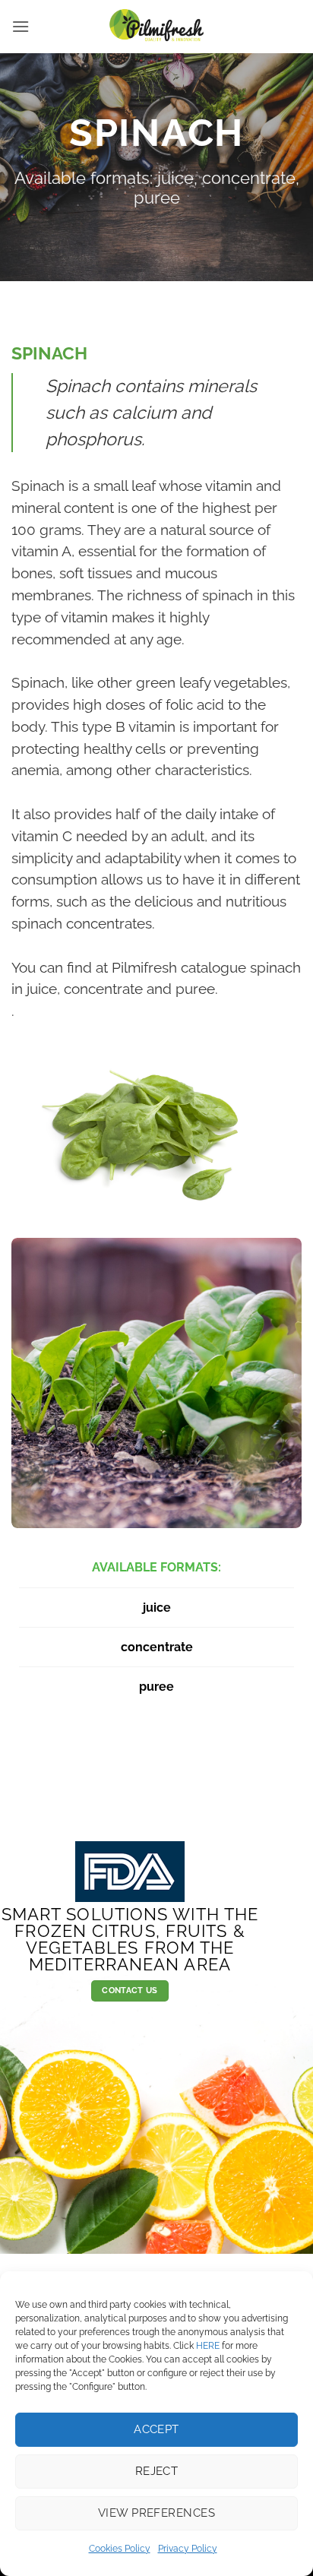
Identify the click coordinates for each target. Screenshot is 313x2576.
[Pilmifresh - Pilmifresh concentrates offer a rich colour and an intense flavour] (156, 27)
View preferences (156, 2513)
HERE (208, 2346)
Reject (157, 2471)
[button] (21, 26)
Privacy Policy (188, 2549)
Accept (156, 2429)
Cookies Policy (120, 2549)
